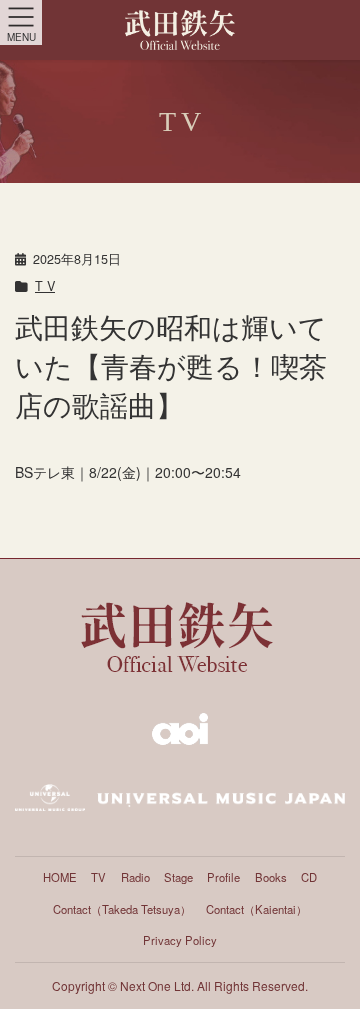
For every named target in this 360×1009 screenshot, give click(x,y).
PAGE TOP (330, 969)
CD (309, 877)
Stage (178, 877)
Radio (135, 877)
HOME (60, 877)
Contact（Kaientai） (256, 909)
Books (271, 877)
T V (45, 286)
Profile (223, 877)
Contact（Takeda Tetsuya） (122, 909)
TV (98, 877)
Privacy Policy (180, 940)
